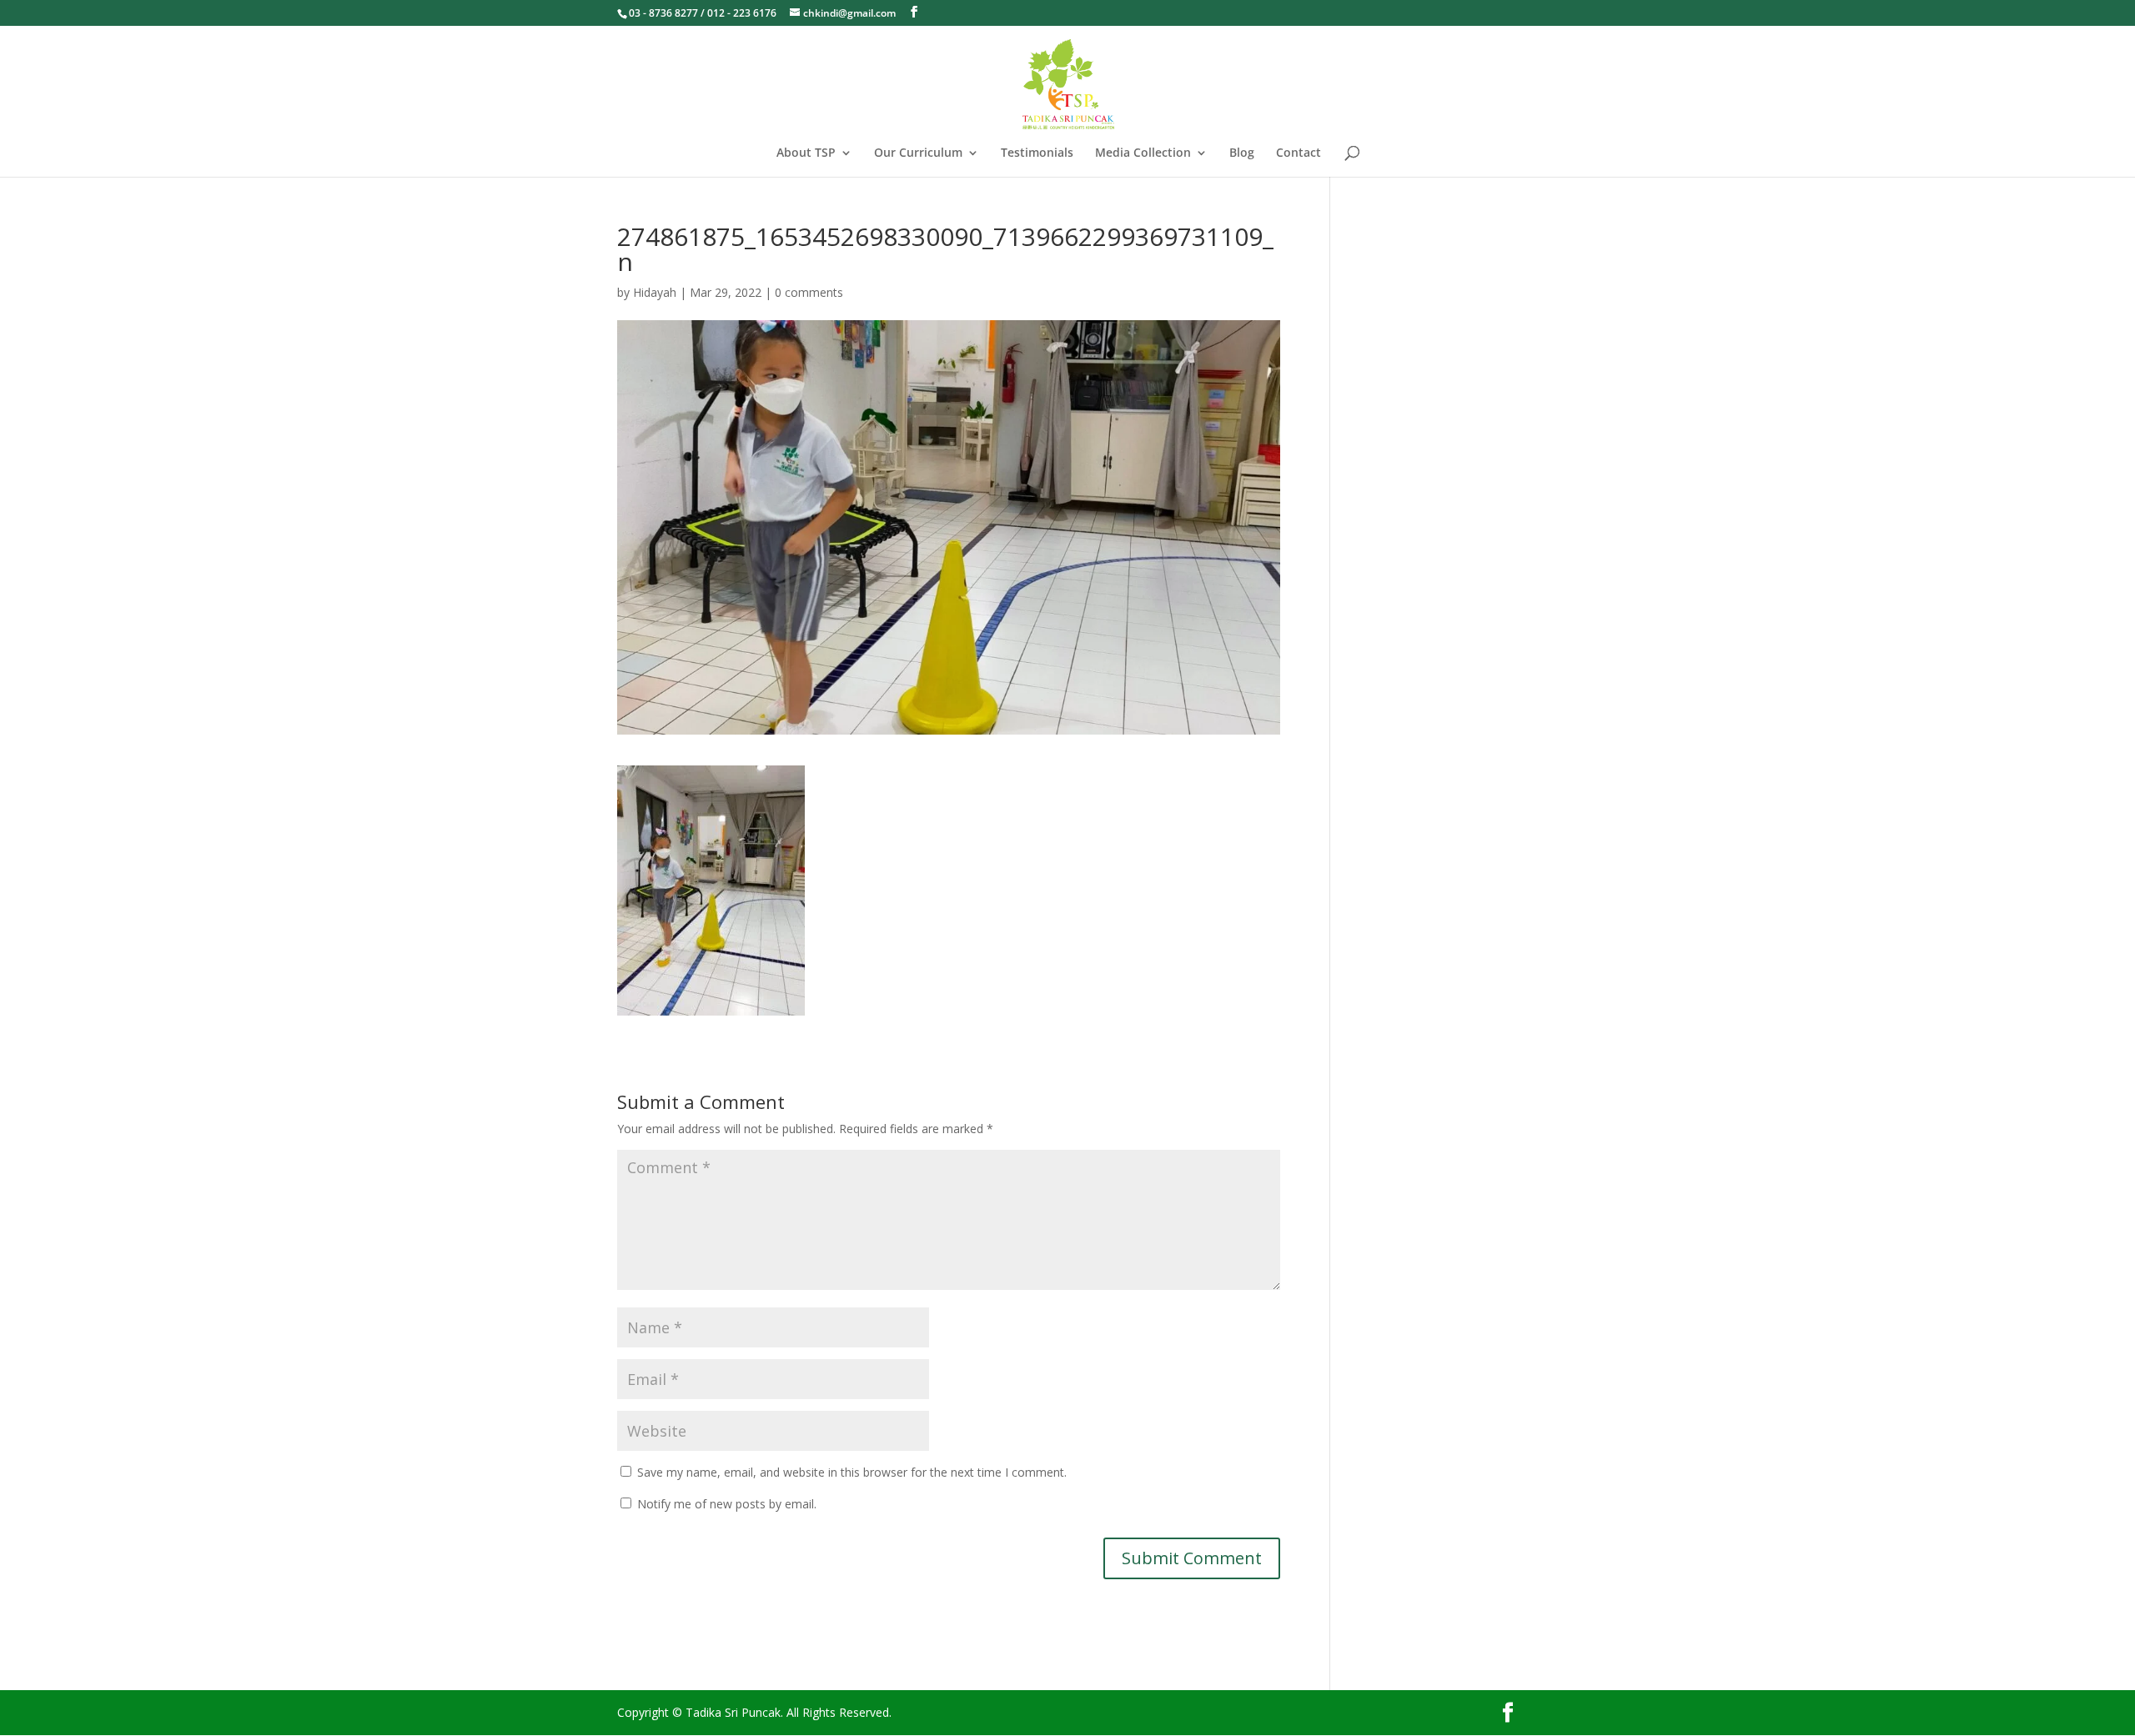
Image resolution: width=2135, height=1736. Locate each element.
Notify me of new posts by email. (727, 1504)
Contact (1299, 153)
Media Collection (1143, 153)
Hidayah (655, 292)
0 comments (809, 292)
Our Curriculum (918, 153)
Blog (1242, 153)
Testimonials (1037, 153)
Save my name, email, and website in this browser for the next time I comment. (852, 1472)
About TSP (806, 153)
